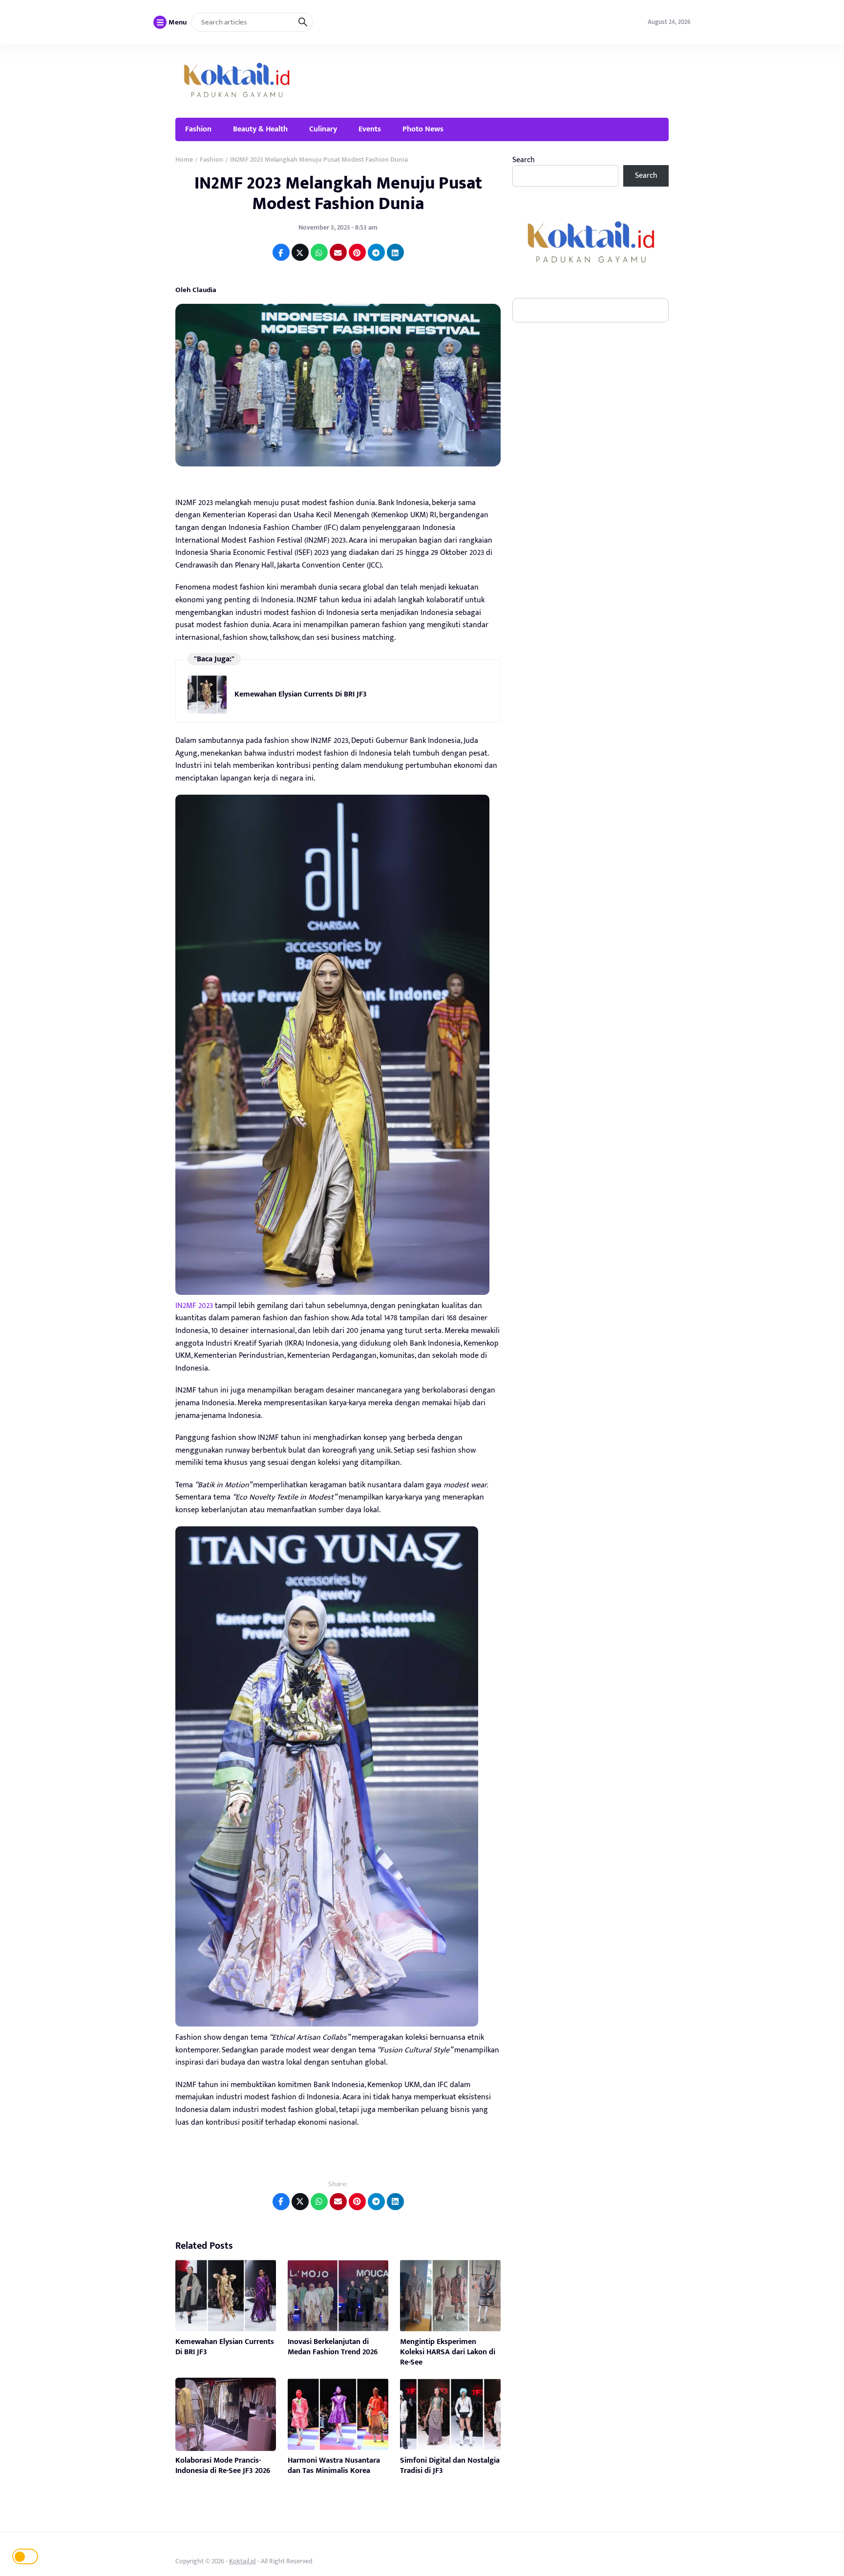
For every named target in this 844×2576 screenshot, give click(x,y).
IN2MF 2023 (194, 1306)
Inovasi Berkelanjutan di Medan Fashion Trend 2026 (333, 2347)
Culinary (323, 129)
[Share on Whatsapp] (319, 252)
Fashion (198, 129)
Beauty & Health (260, 129)
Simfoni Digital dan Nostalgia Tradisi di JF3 (450, 2466)
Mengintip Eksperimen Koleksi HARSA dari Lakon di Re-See (448, 2352)
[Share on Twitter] (300, 252)
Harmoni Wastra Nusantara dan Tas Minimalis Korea (334, 2466)
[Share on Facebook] (281, 252)
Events (370, 129)
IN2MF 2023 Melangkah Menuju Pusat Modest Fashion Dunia (338, 193)
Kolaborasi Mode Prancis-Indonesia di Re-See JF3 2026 (223, 2466)
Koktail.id (243, 2561)
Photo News (423, 129)
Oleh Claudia (196, 290)
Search (524, 160)
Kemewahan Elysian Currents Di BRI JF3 (301, 694)
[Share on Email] (338, 252)
